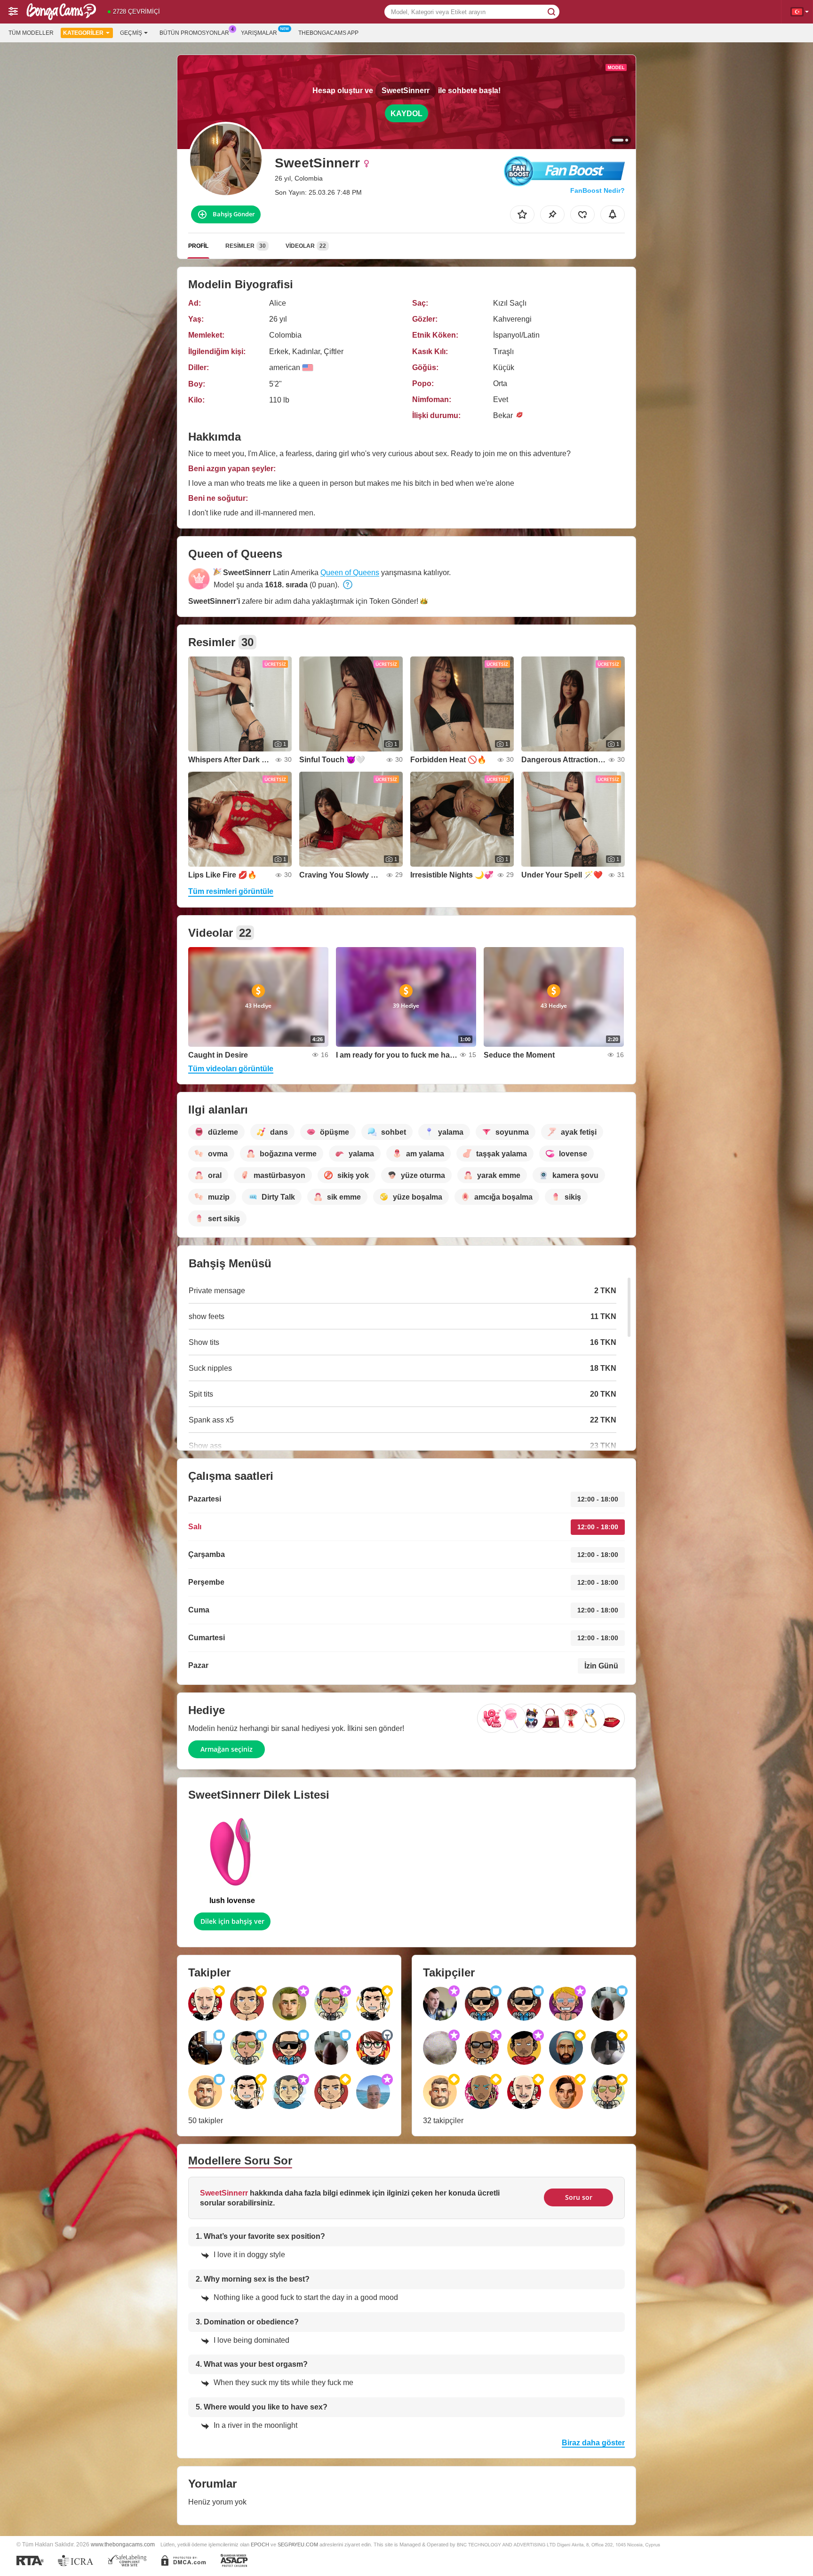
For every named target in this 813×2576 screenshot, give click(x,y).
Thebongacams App (328, 33)
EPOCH (260, 2544)
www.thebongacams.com (123, 2544)
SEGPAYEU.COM (298, 2544)
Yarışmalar (259, 33)
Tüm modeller (31, 33)
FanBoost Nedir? (598, 190)
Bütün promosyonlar (194, 33)
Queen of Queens (350, 573)
